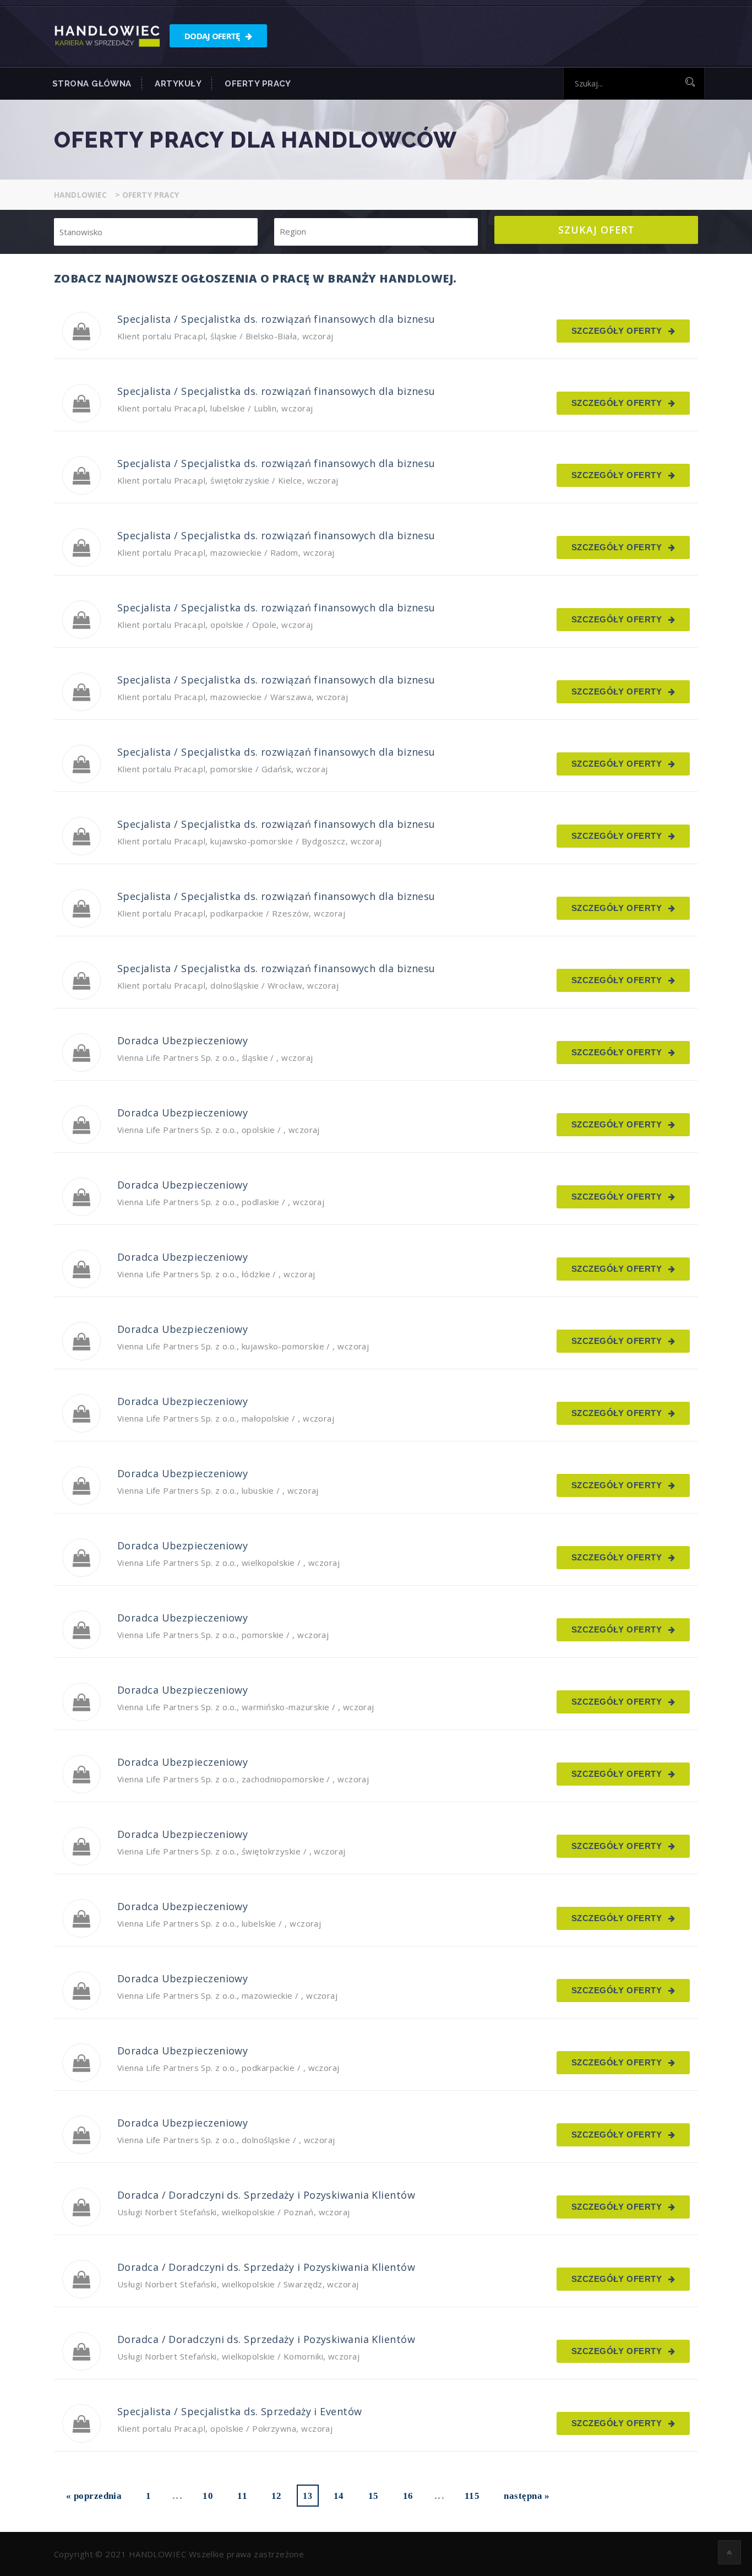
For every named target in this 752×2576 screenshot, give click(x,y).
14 (339, 2496)
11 (242, 2496)
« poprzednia (94, 2496)
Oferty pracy (258, 84)
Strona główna (92, 84)
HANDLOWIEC (158, 2554)
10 (208, 2496)
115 (472, 2496)
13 (307, 2496)
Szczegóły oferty (618, 331)
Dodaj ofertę (213, 36)
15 (374, 2496)
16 (408, 2496)
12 (277, 2496)
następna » (527, 2496)
